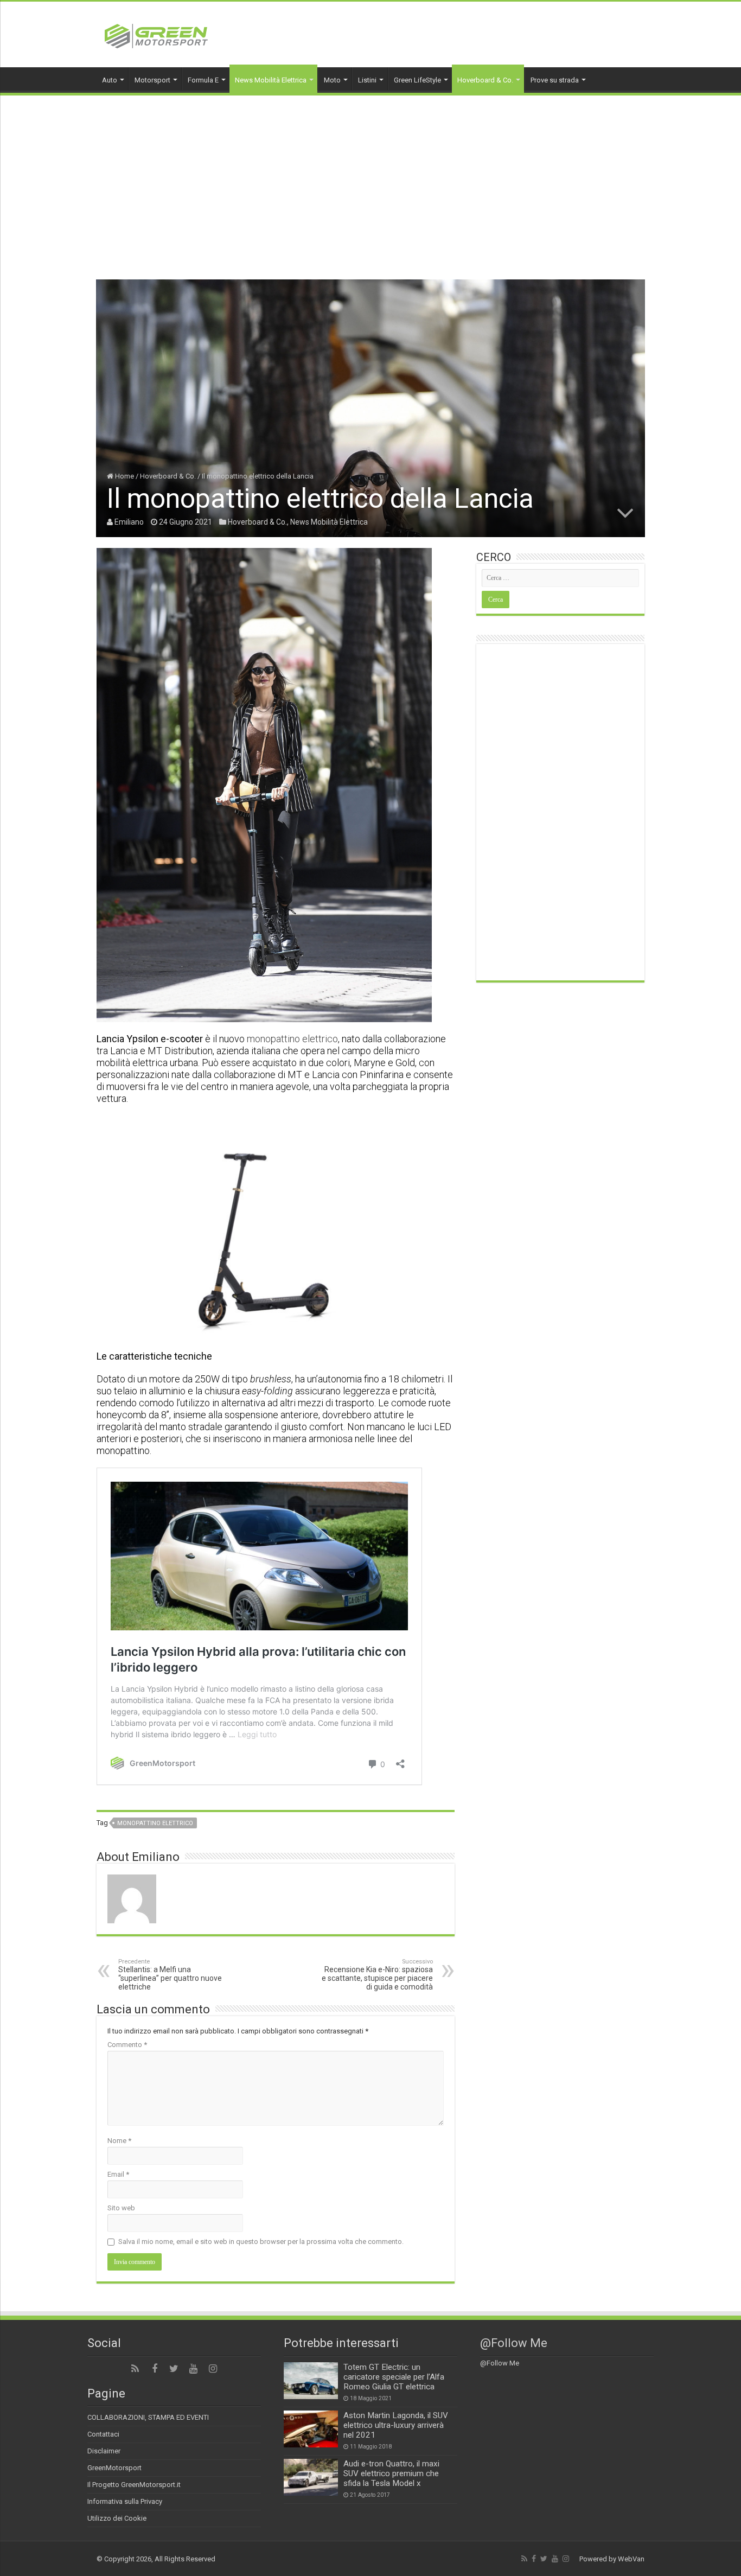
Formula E (203, 80)
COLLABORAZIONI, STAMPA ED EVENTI (148, 2417)
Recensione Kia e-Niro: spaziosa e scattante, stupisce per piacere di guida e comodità (377, 1975)
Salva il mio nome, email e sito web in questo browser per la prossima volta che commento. (261, 2242)
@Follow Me (514, 2343)
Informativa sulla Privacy (125, 2501)
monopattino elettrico (292, 1039)
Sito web (121, 2208)
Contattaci (103, 2434)
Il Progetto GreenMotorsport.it (134, 2485)
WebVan (631, 2559)
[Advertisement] (370, 177)
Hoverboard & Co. (485, 80)
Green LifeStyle (417, 80)
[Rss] (135, 2369)
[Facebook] (155, 2369)
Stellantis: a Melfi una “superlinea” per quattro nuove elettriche (170, 1975)
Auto (110, 80)
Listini (367, 80)
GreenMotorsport (114, 2468)
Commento (127, 2045)
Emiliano (129, 522)
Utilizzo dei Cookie (117, 2518)
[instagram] (213, 2369)
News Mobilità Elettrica (271, 80)
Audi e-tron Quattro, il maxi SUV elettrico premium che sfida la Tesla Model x (391, 2473)
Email (118, 2174)
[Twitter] (174, 2369)
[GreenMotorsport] (156, 34)
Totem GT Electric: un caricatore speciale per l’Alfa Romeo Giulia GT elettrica (394, 2377)
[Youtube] (194, 2369)
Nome (119, 2141)
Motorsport (152, 80)
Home (124, 476)
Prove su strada (555, 80)
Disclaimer (104, 2451)
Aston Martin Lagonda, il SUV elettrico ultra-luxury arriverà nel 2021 (396, 2425)
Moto (332, 80)
